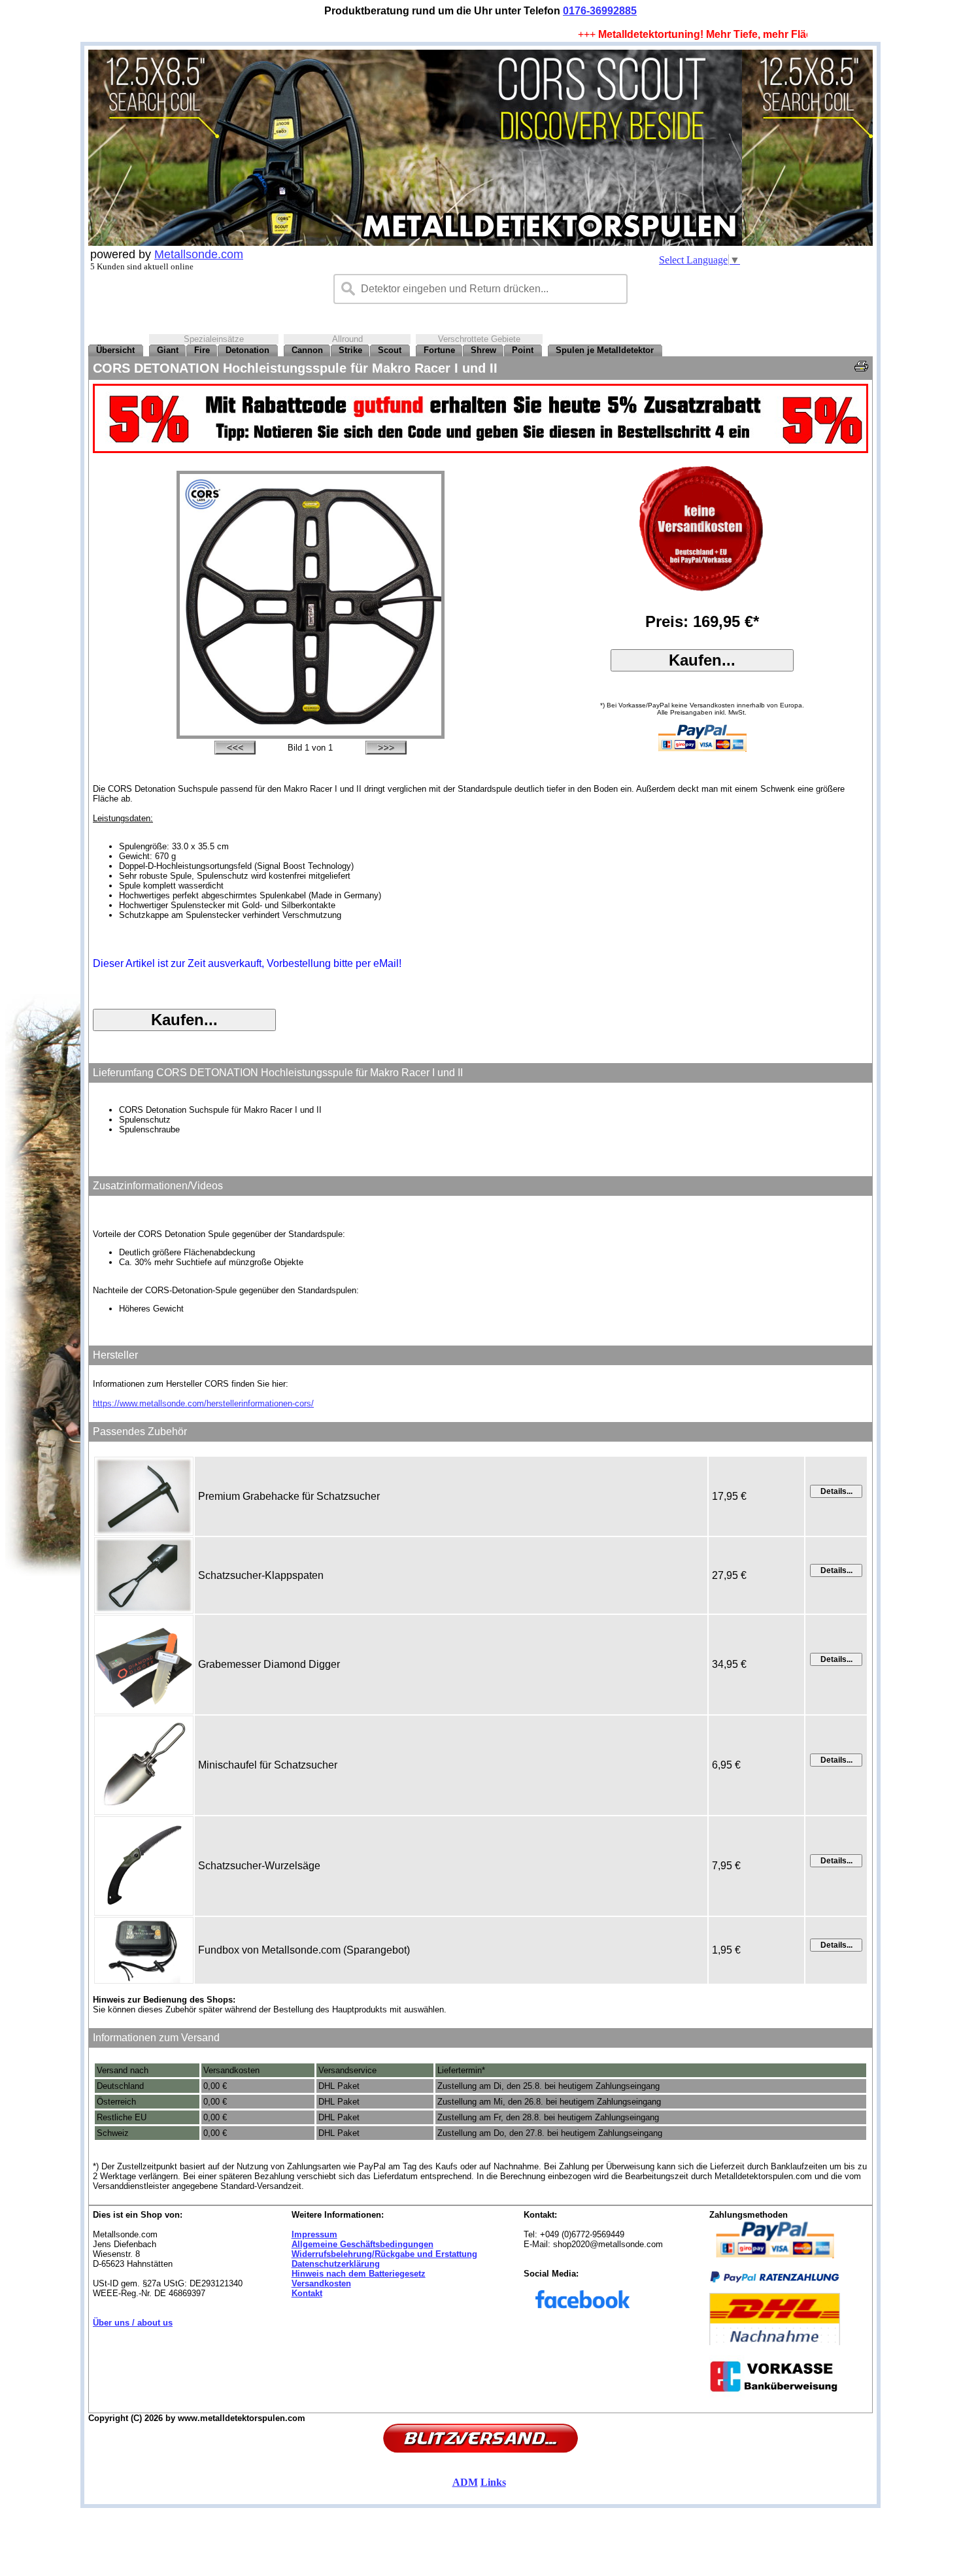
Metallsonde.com (199, 254)
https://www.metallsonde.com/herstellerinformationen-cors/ (203, 1403)
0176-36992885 (600, 11)
